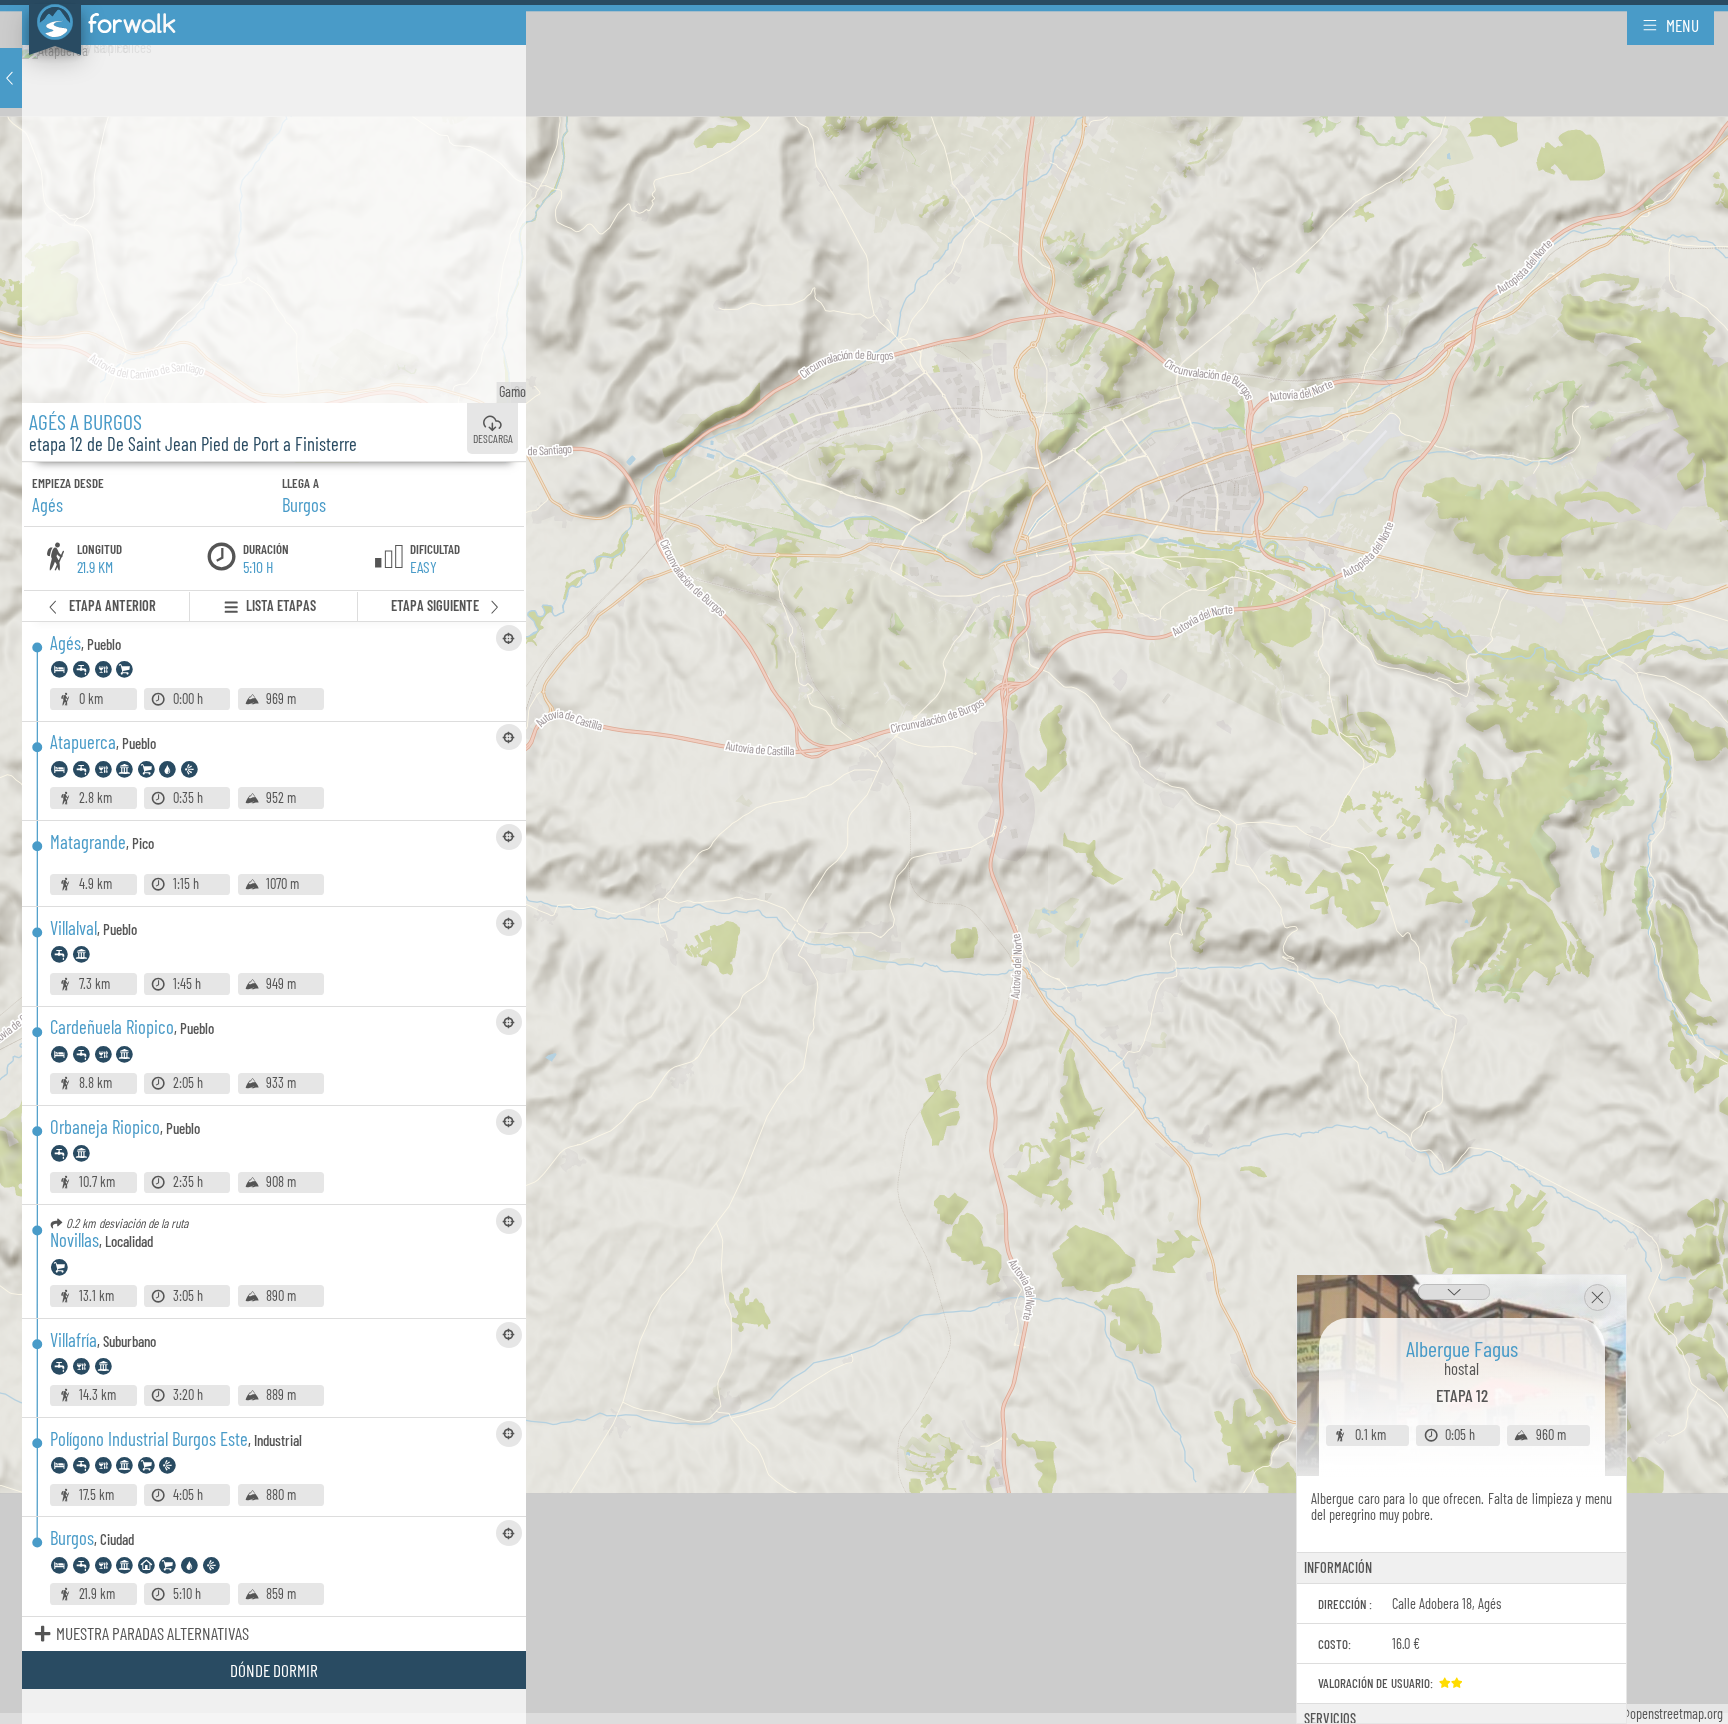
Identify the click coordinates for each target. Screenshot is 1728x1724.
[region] (864, 862)
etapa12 (1462, 1395)
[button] (11, 78)
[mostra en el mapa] (509, 638)
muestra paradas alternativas (152, 1633)
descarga (493, 439)
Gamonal (495, 391)
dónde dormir (274, 1670)
